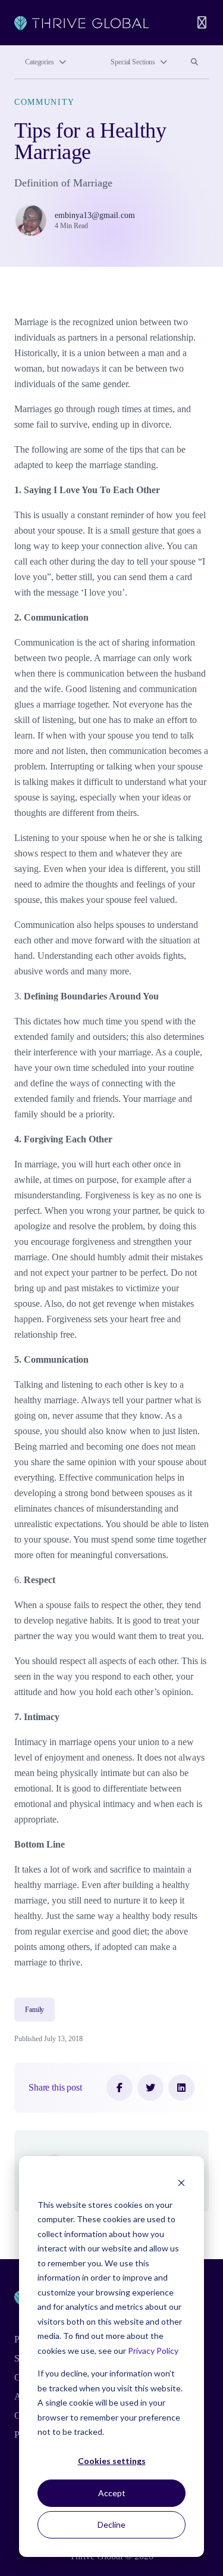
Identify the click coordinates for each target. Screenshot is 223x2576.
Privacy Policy (153, 2351)
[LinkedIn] (181, 2088)
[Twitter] (150, 2088)
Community (45, 102)
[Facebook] (120, 2088)
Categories (40, 62)
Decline (111, 2524)
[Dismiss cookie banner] (181, 2182)
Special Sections (133, 62)
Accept (112, 2493)
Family (34, 2010)
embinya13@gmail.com (95, 215)
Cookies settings (112, 2461)
